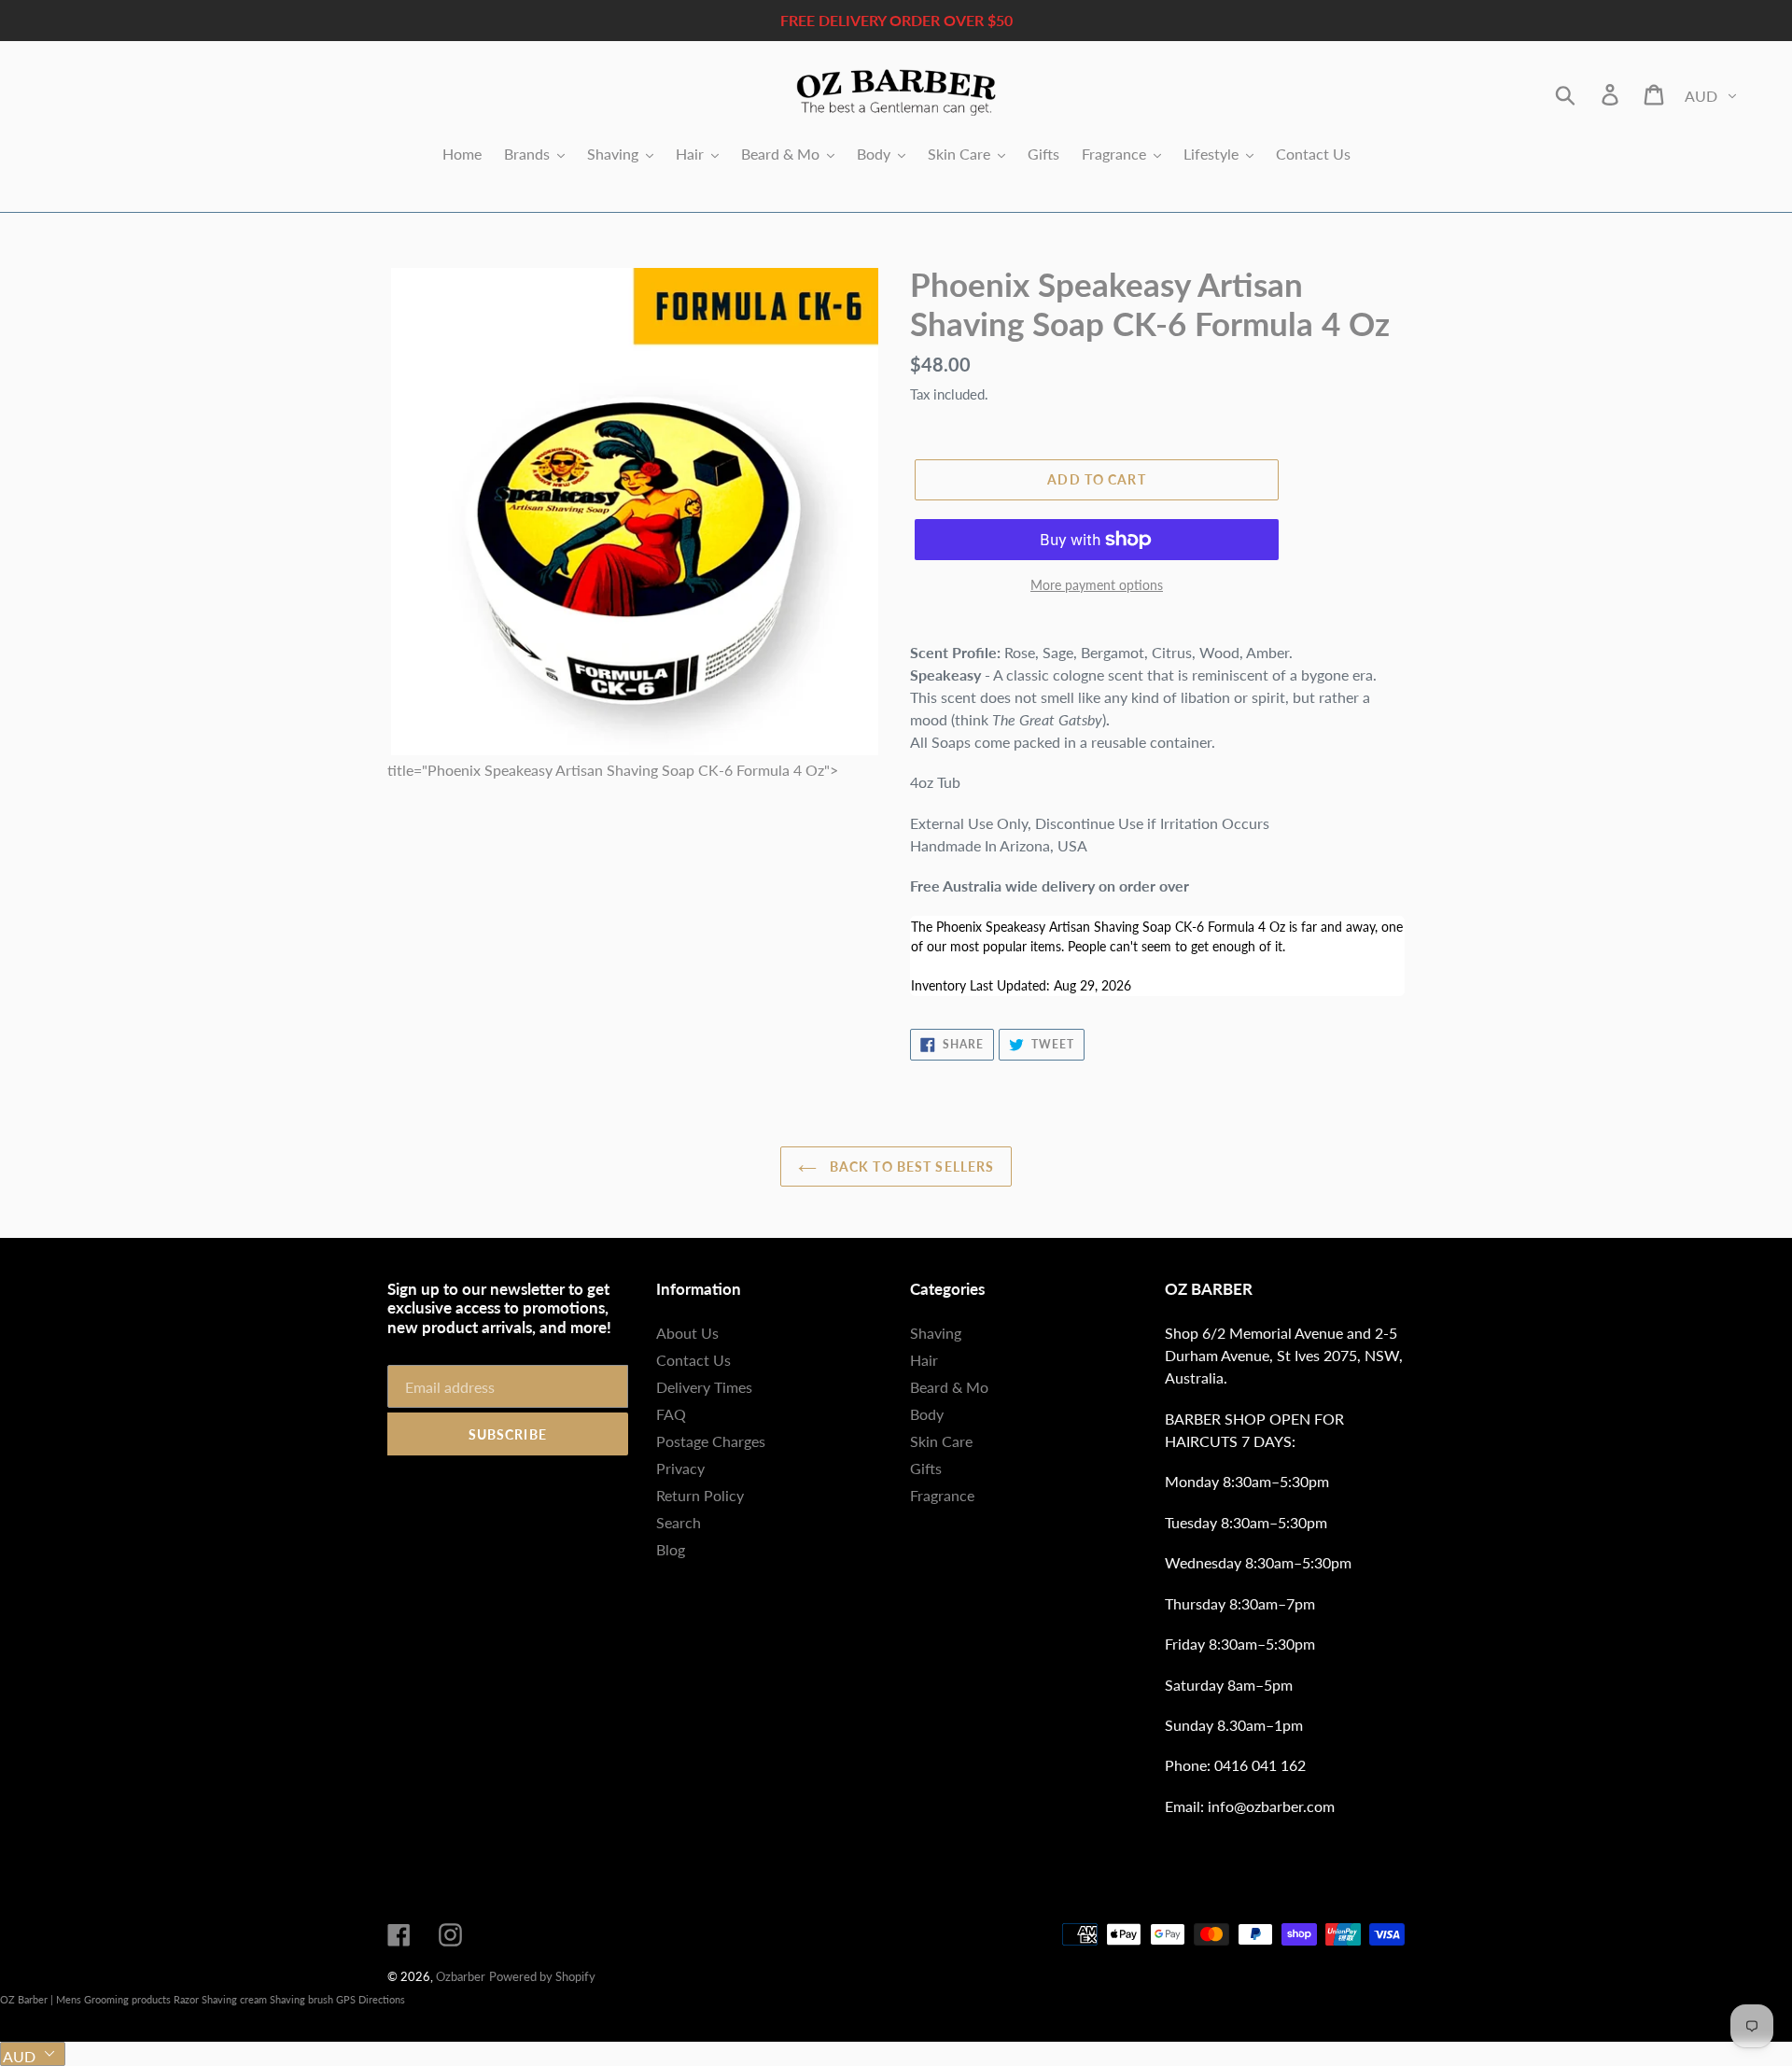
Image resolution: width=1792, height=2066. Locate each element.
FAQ (671, 1414)
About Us (687, 1333)
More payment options (1097, 585)
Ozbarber (461, 1976)
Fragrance (942, 1495)
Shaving (936, 1333)
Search (679, 1522)
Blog (671, 1549)
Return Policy (700, 1495)
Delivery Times (704, 1387)
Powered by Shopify (542, 1976)
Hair (924, 1360)
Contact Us (693, 1360)
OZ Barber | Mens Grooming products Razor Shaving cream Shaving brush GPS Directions (203, 1999)
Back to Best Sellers (910, 1167)
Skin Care (941, 1441)
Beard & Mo (949, 1387)
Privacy (680, 1468)
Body (927, 1414)
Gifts (926, 1468)
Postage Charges (711, 1441)
